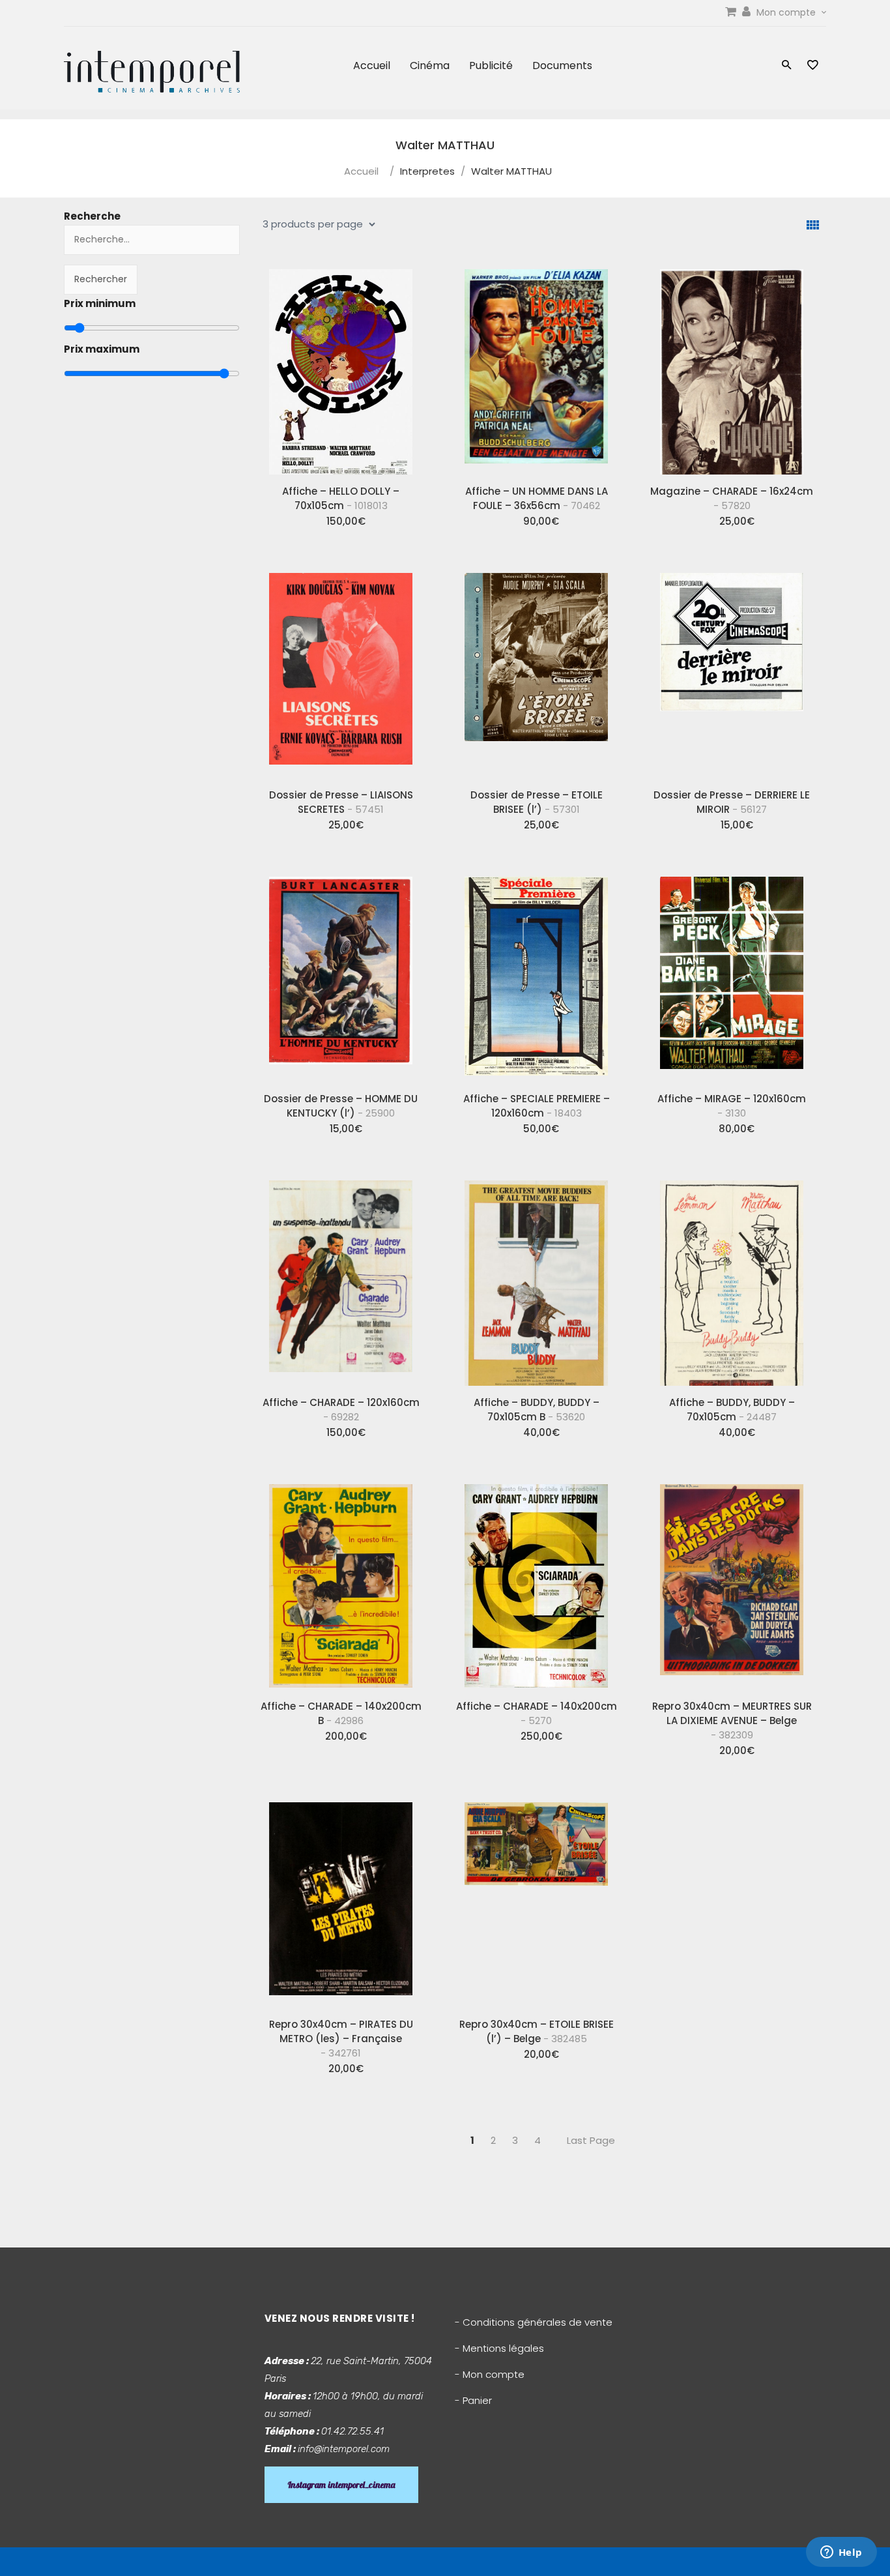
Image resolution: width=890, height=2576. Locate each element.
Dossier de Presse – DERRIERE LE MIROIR (732, 802)
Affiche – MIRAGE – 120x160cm (732, 1106)
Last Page (591, 2140)
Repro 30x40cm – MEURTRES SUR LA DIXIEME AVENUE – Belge (732, 1720)
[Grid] (813, 225)
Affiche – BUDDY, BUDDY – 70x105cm (732, 1410)
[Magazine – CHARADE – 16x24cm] (732, 367)
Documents (562, 66)
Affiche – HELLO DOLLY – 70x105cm (341, 498)
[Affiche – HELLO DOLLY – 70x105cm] (341, 367)
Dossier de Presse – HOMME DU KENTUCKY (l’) (341, 1106)
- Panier (473, 2400)
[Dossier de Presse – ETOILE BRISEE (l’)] (536, 671)
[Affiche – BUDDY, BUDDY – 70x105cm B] (536, 1278)
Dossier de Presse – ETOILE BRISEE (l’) (537, 802)
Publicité (491, 66)
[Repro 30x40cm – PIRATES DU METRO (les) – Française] (341, 1900)
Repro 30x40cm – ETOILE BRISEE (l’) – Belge (537, 2031)
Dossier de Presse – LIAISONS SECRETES (341, 802)
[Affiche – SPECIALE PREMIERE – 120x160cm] (536, 974)
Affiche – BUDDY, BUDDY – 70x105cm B (537, 1410)
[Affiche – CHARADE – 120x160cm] (341, 1278)
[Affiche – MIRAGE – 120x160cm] (732, 974)
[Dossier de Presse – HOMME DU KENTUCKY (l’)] (341, 974)
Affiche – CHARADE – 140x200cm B (341, 1713)
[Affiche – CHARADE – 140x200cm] (536, 1582)
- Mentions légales (499, 2348)
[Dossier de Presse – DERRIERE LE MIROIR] (732, 671)
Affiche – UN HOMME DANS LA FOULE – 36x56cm (537, 498)
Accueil (372, 66)
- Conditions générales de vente (534, 2322)
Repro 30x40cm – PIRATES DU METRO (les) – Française (341, 2039)
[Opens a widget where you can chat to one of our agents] (841, 2553)
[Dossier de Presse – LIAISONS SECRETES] (341, 671)
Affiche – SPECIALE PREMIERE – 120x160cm (537, 1106)
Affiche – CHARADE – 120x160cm (341, 1410)
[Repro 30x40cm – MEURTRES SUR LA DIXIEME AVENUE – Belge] (732, 1582)
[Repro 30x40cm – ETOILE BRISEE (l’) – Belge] (536, 1900)
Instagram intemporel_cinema (341, 2485)
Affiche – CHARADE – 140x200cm (537, 1713)
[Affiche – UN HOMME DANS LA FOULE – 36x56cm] (536, 367)
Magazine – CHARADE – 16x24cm (732, 498)
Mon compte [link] (787, 12)
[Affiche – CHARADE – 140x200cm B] (341, 1582)
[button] (787, 66)
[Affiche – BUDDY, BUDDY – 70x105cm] (732, 1278)
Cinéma (430, 66)
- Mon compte (490, 2374)
